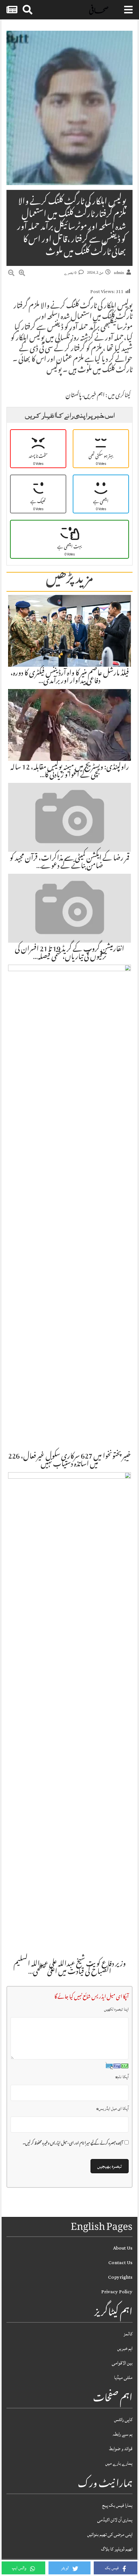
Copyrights (120, 2277)
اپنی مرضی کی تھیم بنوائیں (110, 2534)
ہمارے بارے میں (119, 2463)
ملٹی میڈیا (123, 2378)
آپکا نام (122, 2077)
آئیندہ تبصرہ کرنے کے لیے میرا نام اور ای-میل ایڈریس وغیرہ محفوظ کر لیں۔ (73, 2144)
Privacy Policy (117, 2292)
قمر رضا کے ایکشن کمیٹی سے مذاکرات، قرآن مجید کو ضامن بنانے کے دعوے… (69, 863)
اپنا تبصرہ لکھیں (116, 2009)
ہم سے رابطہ (123, 2434)
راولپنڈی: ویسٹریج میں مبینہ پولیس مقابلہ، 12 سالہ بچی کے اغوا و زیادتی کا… (70, 772)
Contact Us (120, 2263)
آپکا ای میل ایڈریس (112, 2109)
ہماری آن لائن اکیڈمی (115, 2520)
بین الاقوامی (122, 2363)
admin (119, 273)
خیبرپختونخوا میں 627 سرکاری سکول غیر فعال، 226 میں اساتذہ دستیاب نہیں (69, 1461)
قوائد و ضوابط (121, 2449)
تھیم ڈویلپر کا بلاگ (117, 2549)
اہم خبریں (94, 396)
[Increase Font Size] (22, 274)
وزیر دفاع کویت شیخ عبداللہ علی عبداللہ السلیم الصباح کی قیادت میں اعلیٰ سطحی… (70, 1968)
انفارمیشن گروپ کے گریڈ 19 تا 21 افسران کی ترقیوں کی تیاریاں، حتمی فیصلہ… (69, 954)
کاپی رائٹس (123, 2420)
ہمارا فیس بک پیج (117, 2505)
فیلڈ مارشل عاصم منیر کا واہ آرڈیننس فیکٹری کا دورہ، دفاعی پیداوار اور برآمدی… (70, 678)
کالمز (128, 2334)
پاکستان (74, 396)
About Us (123, 2248)
